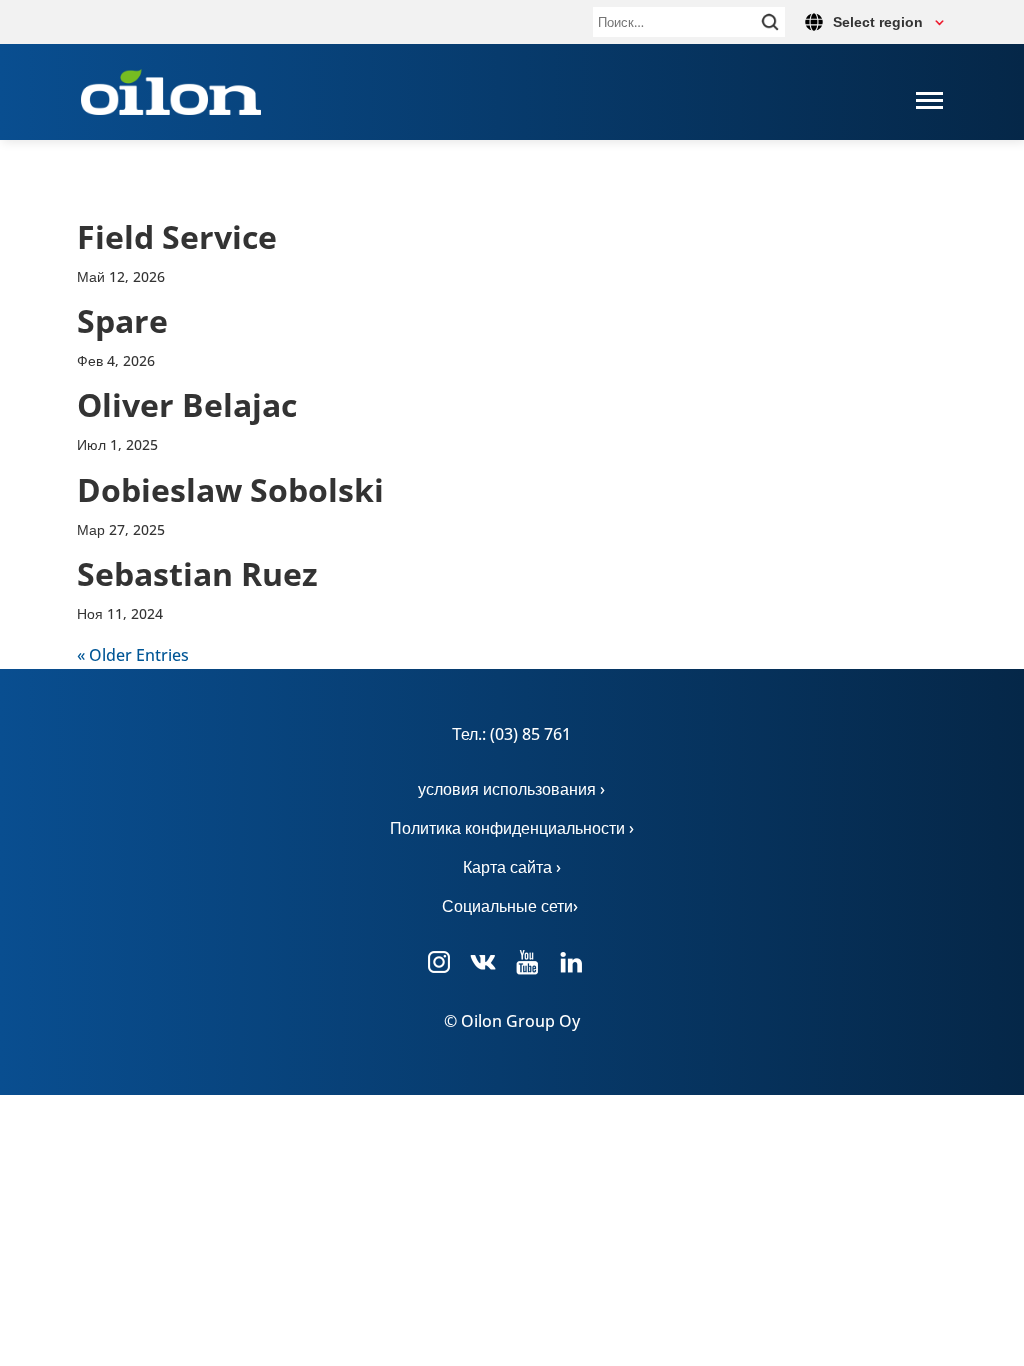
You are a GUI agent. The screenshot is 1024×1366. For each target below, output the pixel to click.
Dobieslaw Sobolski (230, 489)
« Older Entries (133, 655)
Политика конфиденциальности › (512, 828)
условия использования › (511, 789)
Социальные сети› (512, 906)
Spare (122, 320)
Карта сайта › (512, 867)
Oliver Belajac (187, 404)
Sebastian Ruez (197, 573)
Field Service (177, 236)
